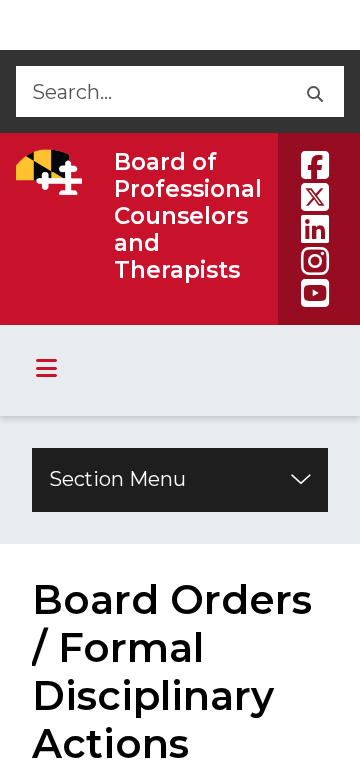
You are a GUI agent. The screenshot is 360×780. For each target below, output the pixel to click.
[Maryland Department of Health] (49, 172)
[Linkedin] (315, 229)
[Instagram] (315, 261)
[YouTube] (315, 293)
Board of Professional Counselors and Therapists (188, 216)
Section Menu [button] (117, 479)
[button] (313, 91)
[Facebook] (315, 165)
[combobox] (149, 91)
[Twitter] (315, 197)
